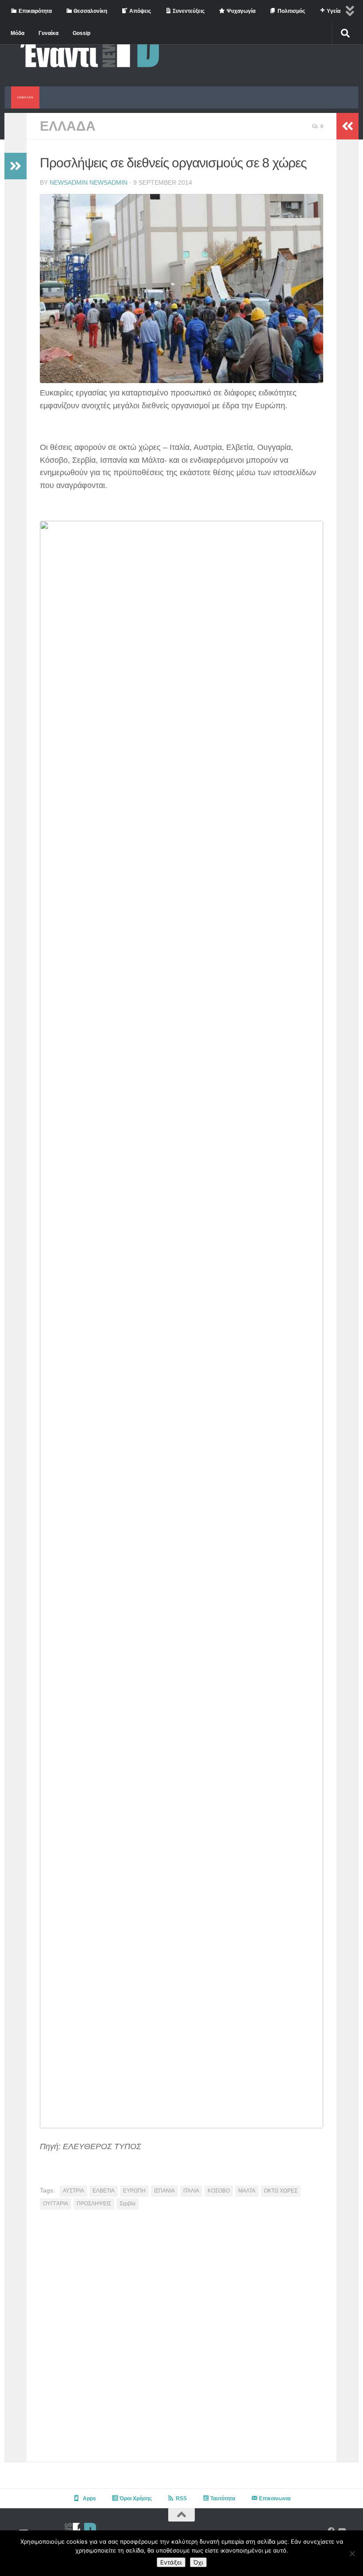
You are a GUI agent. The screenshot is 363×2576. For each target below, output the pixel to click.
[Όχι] (352, 2553)
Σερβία (127, 2204)
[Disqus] (181, 2339)
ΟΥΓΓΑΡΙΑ (56, 2204)
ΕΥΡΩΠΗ (134, 2191)
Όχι (198, 2562)
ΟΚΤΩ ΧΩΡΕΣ (281, 2191)
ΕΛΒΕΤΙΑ (104, 2191)
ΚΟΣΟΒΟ (219, 2191)
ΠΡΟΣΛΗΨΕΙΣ (94, 2204)
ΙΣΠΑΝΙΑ (164, 2191)
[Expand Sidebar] (15, 166)
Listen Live (25, 97)
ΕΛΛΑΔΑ (68, 126)
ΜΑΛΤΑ (247, 2191)
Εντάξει (171, 2562)
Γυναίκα (48, 33)
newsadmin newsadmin (89, 182)
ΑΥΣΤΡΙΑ (73, 2191)
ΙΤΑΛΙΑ (191, 2191)
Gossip (81, 33)
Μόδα (17, 33)
